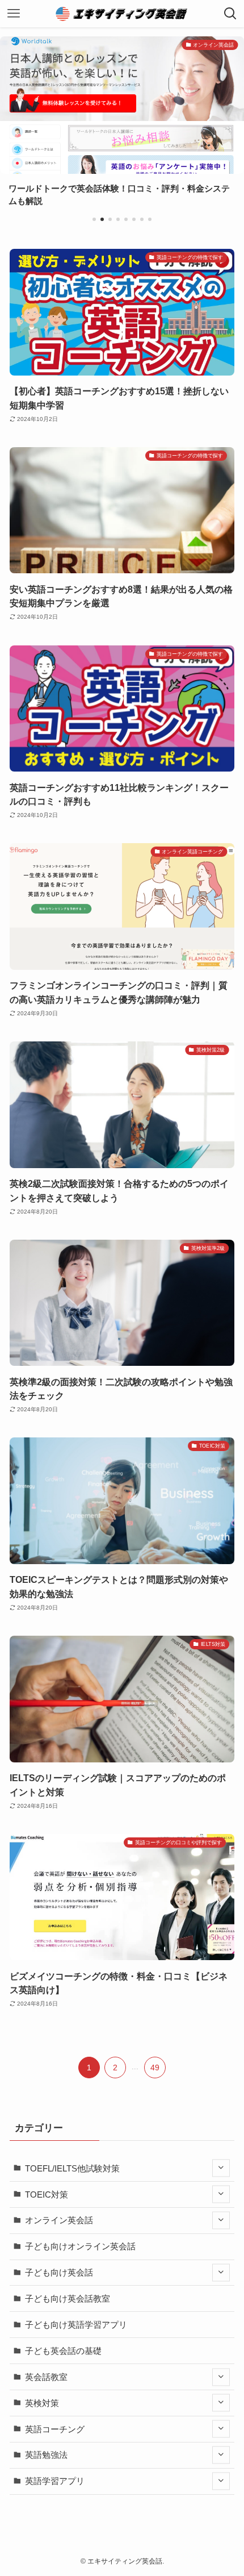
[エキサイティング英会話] (122, 14)
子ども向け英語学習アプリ (76, 2325)
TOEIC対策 (47, 2194)
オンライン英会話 (59, 2220)
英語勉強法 (46, 2455)
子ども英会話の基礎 (63, 2351)
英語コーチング (55, 2429)
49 (155, 2068)
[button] (94, 219)
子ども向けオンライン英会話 (80, 2246)
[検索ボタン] (230, 14)
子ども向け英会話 (59, 2272)
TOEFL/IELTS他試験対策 (72, 2168)
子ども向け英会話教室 (68, 2298)
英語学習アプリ (55, 2481)
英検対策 (42, 2403)
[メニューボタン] (14, 14)
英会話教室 (46, 2377)
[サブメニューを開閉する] (221, 2168)
